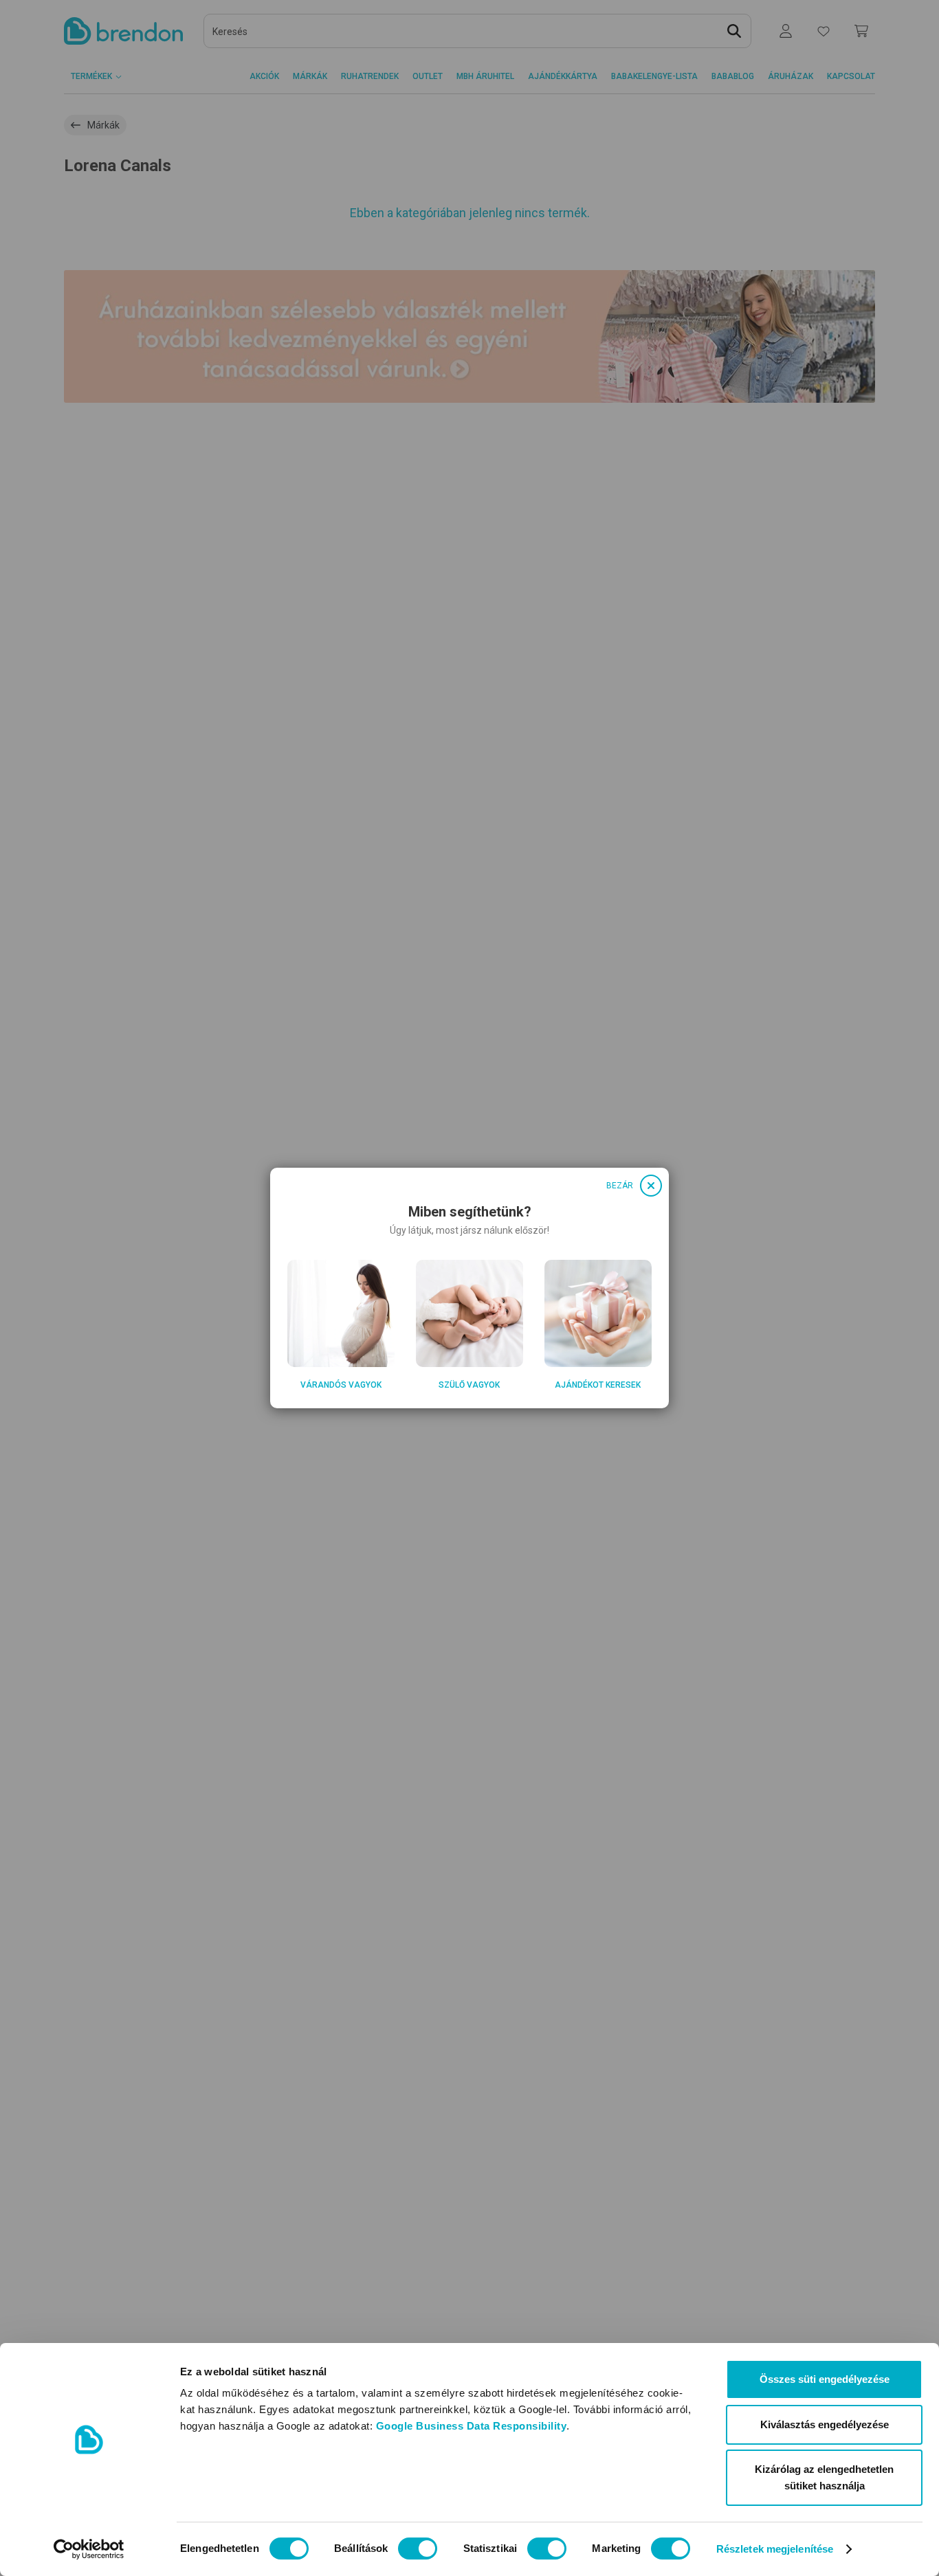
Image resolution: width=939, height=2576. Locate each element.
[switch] (418, 2549)
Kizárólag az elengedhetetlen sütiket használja (824, 2477)
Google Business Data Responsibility (472, 2426)
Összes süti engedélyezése (825, 2379)
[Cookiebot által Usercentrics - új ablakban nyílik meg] (89, 2549)
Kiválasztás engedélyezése (825, 2424)
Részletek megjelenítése (775, 2549)
